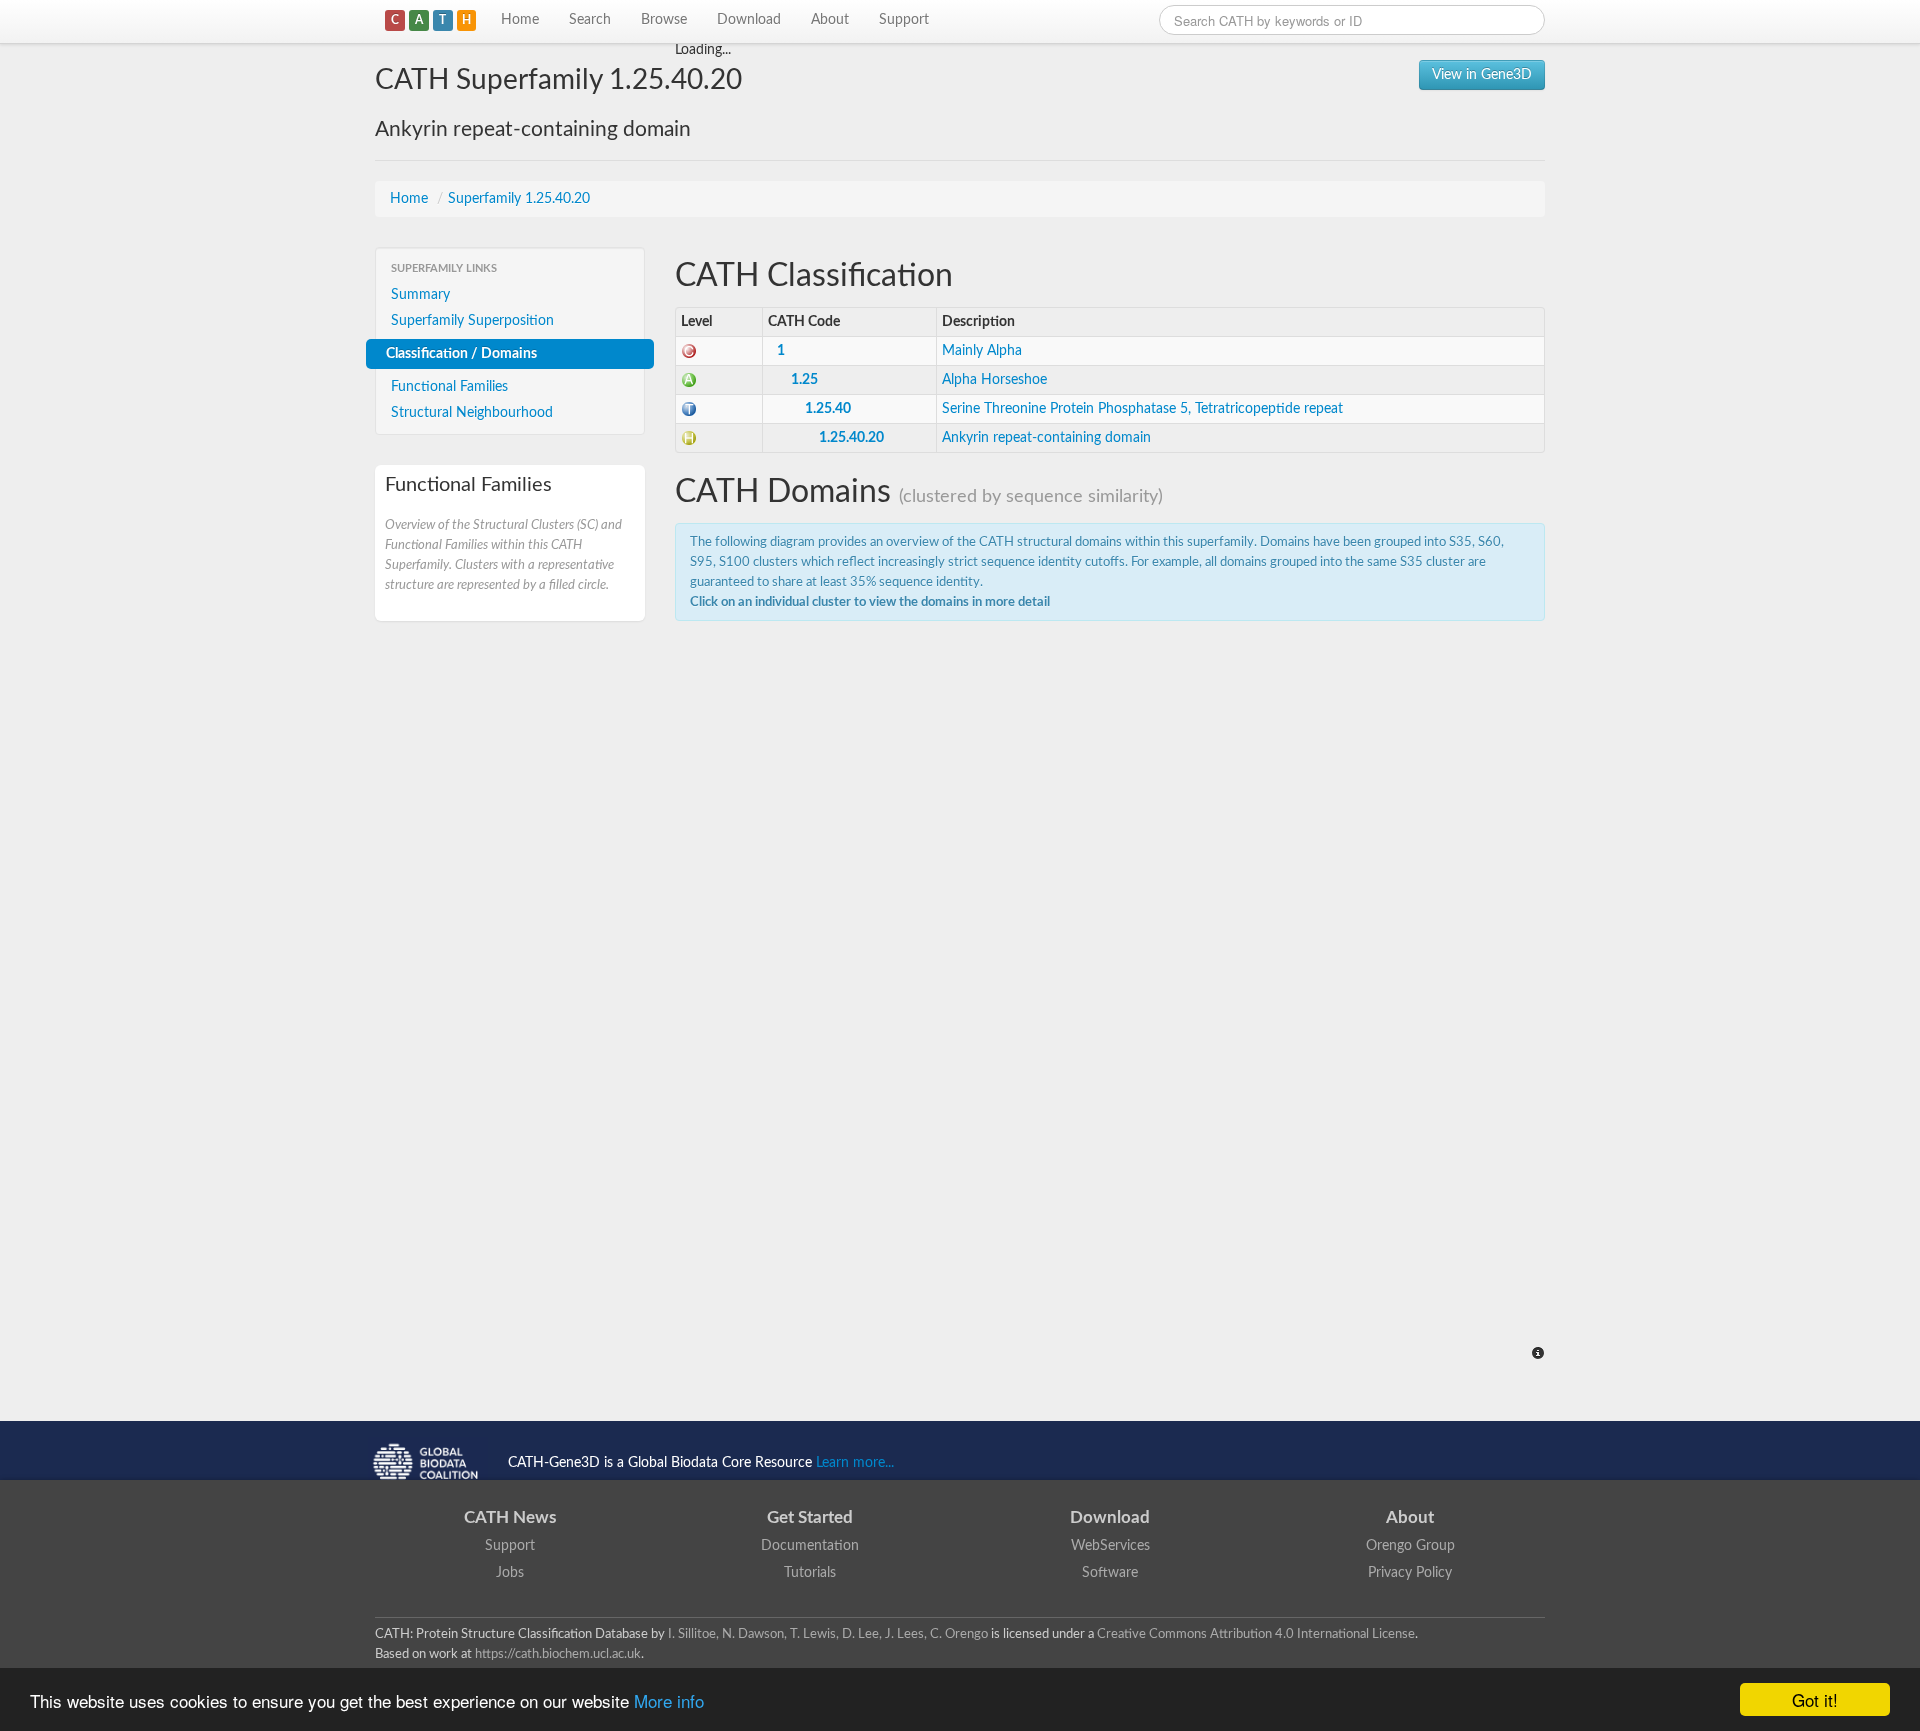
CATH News (510, 1517)
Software (1110, 1573)
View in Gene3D (1482, 75)
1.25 (804, 380)
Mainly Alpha (982, 351)
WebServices (1110, 1546)
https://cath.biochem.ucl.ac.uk (558, 1654)
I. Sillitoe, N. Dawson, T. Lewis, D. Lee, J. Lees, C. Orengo (828, 1634)
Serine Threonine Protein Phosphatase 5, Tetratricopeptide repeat (1142, 409)
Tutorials (810, 1573)
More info (669, 1700)
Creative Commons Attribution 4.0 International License (1256, 1634)
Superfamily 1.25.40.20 (519, 199)
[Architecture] (689, 380)
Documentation (810, 1546)
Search (590, 20)
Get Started (810, 1517)
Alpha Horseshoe (994, 380)
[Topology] (689, 409)
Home (520, 20)
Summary (420, 295)
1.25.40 (828, 409)
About (830, 20)
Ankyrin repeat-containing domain (1046, 438)
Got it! (1815, 1699)
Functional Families (449, 387)
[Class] (689, 351)
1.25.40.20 (851, 438)
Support (904, 20)
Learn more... (855, 1463)
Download (749, 20)
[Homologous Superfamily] (689, 438)
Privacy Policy (1410, 1573)
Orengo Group (1410, 1546)
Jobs (510, 1573)
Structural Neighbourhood (472, 413)
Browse (664, 20)
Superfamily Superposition (472, 321)
